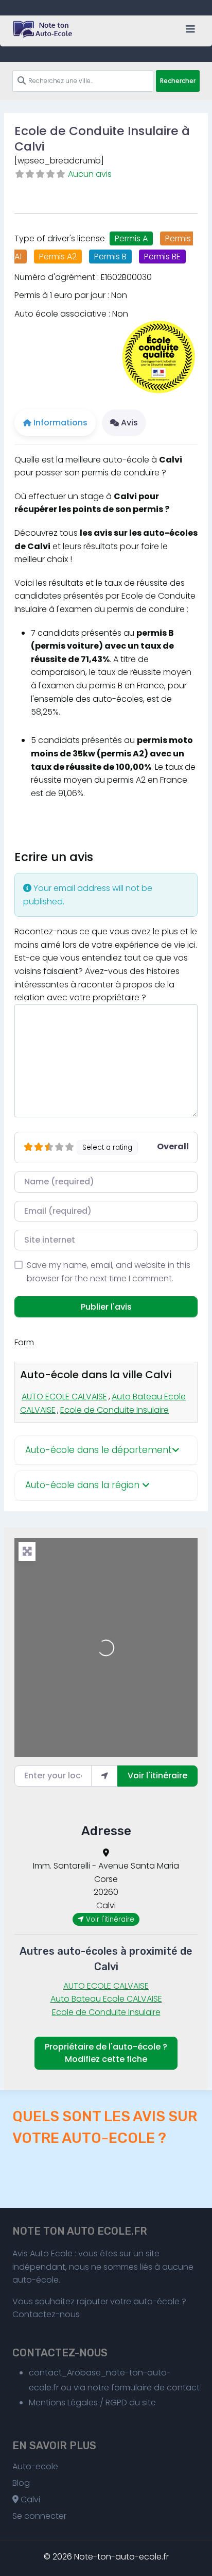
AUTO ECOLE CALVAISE (64, 1397)
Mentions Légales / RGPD (78, 2402)
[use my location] (104, 1776)
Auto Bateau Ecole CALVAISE (106, 1999)
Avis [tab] (129, 423)
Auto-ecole (35, 2466)
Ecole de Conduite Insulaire (114, 1410)
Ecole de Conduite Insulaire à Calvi (102, 139)
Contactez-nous (46, 2314)
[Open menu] (190, 29)
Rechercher (178, 81)
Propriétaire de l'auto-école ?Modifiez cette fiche (106, 2053)
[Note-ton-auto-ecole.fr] (43, 29)
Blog (21, 2483)
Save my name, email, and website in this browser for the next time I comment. (109, 1272)
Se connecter (39, 2516)
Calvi (29, 2499)
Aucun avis (90, 174)
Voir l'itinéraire (157, 1776)
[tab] (106, 1451)
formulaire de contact (155, 2388)
